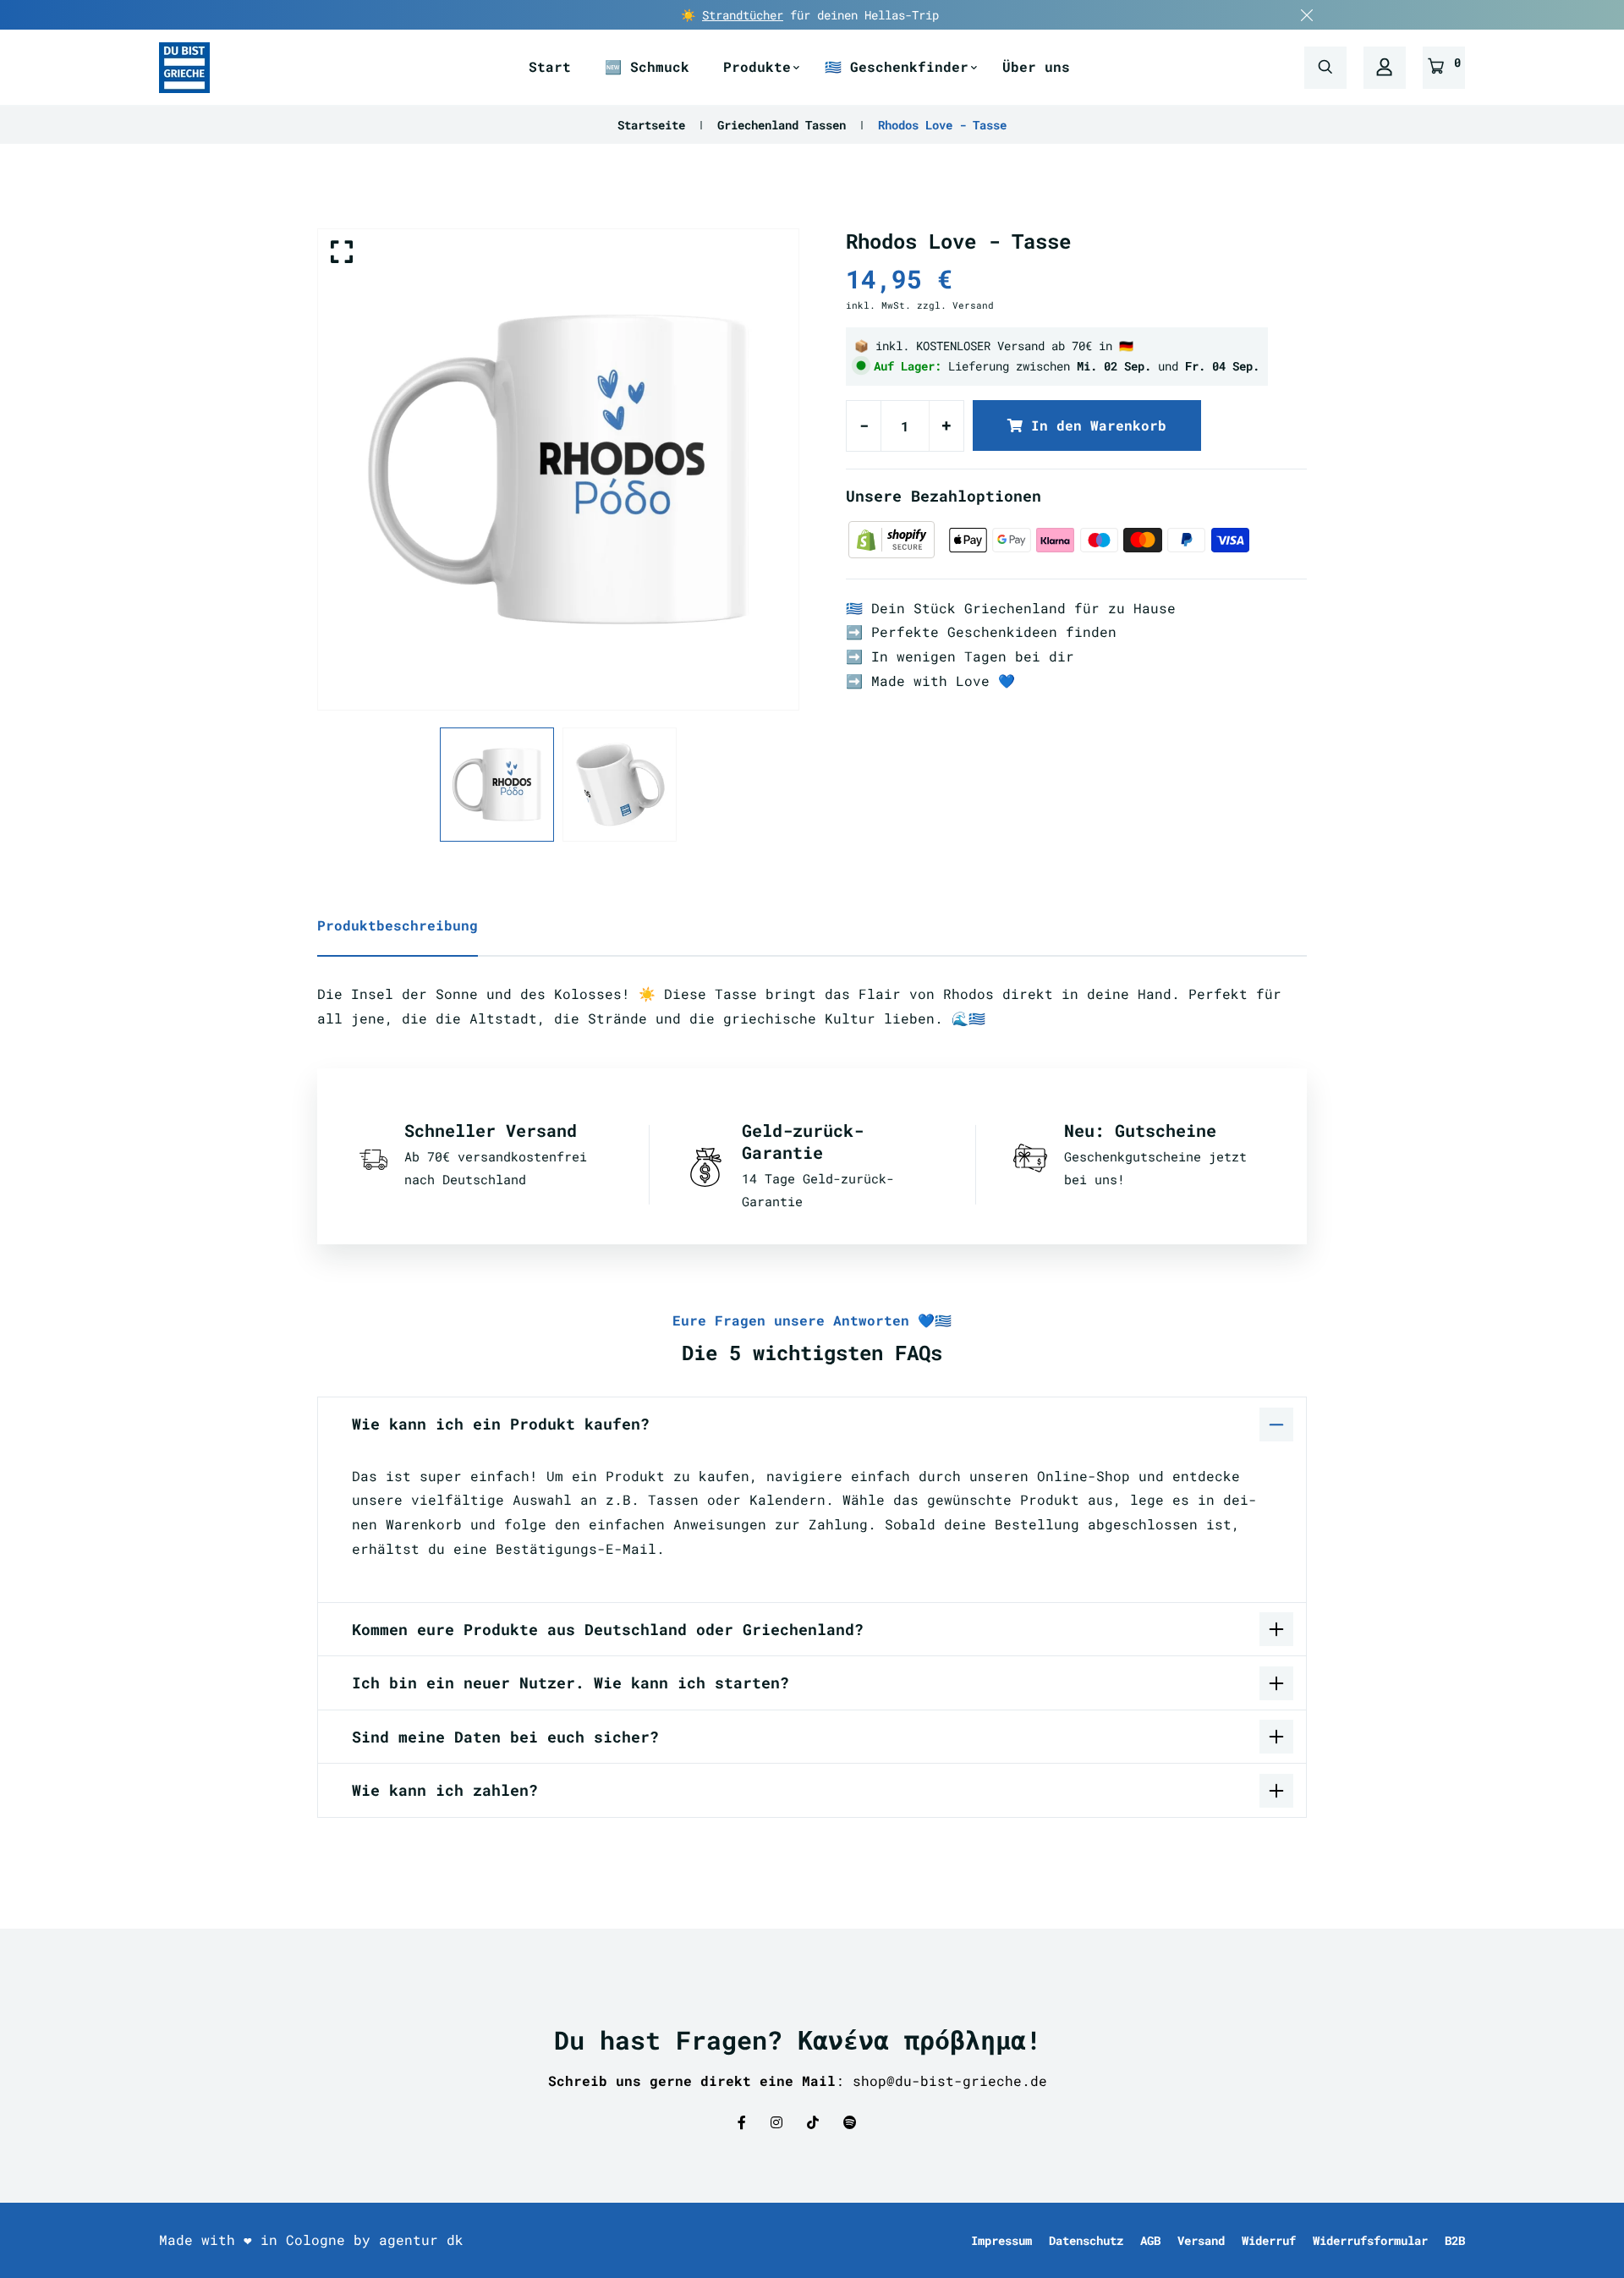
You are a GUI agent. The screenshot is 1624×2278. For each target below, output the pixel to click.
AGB (1150, 2240)
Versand (1201, 2240)
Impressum (1001, 2240)
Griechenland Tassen (782, 125)
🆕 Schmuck (647, 66)
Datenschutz (1086, 2240)
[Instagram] (776, 2122)
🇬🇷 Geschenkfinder (897, 66)
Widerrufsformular (1370, 2240)
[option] (558, 469)
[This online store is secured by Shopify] (896, 538)
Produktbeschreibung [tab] (398, 925)
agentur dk (421, 2240)
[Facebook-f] (742, 2122)
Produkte (757, 66)
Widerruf (1269, 2240)
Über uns (1036, 66)
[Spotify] (850, 2122)
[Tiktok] (813, 2122)
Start (550, 66)
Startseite (651, 125)
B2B (1455, 2240)
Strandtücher (743, 15)
